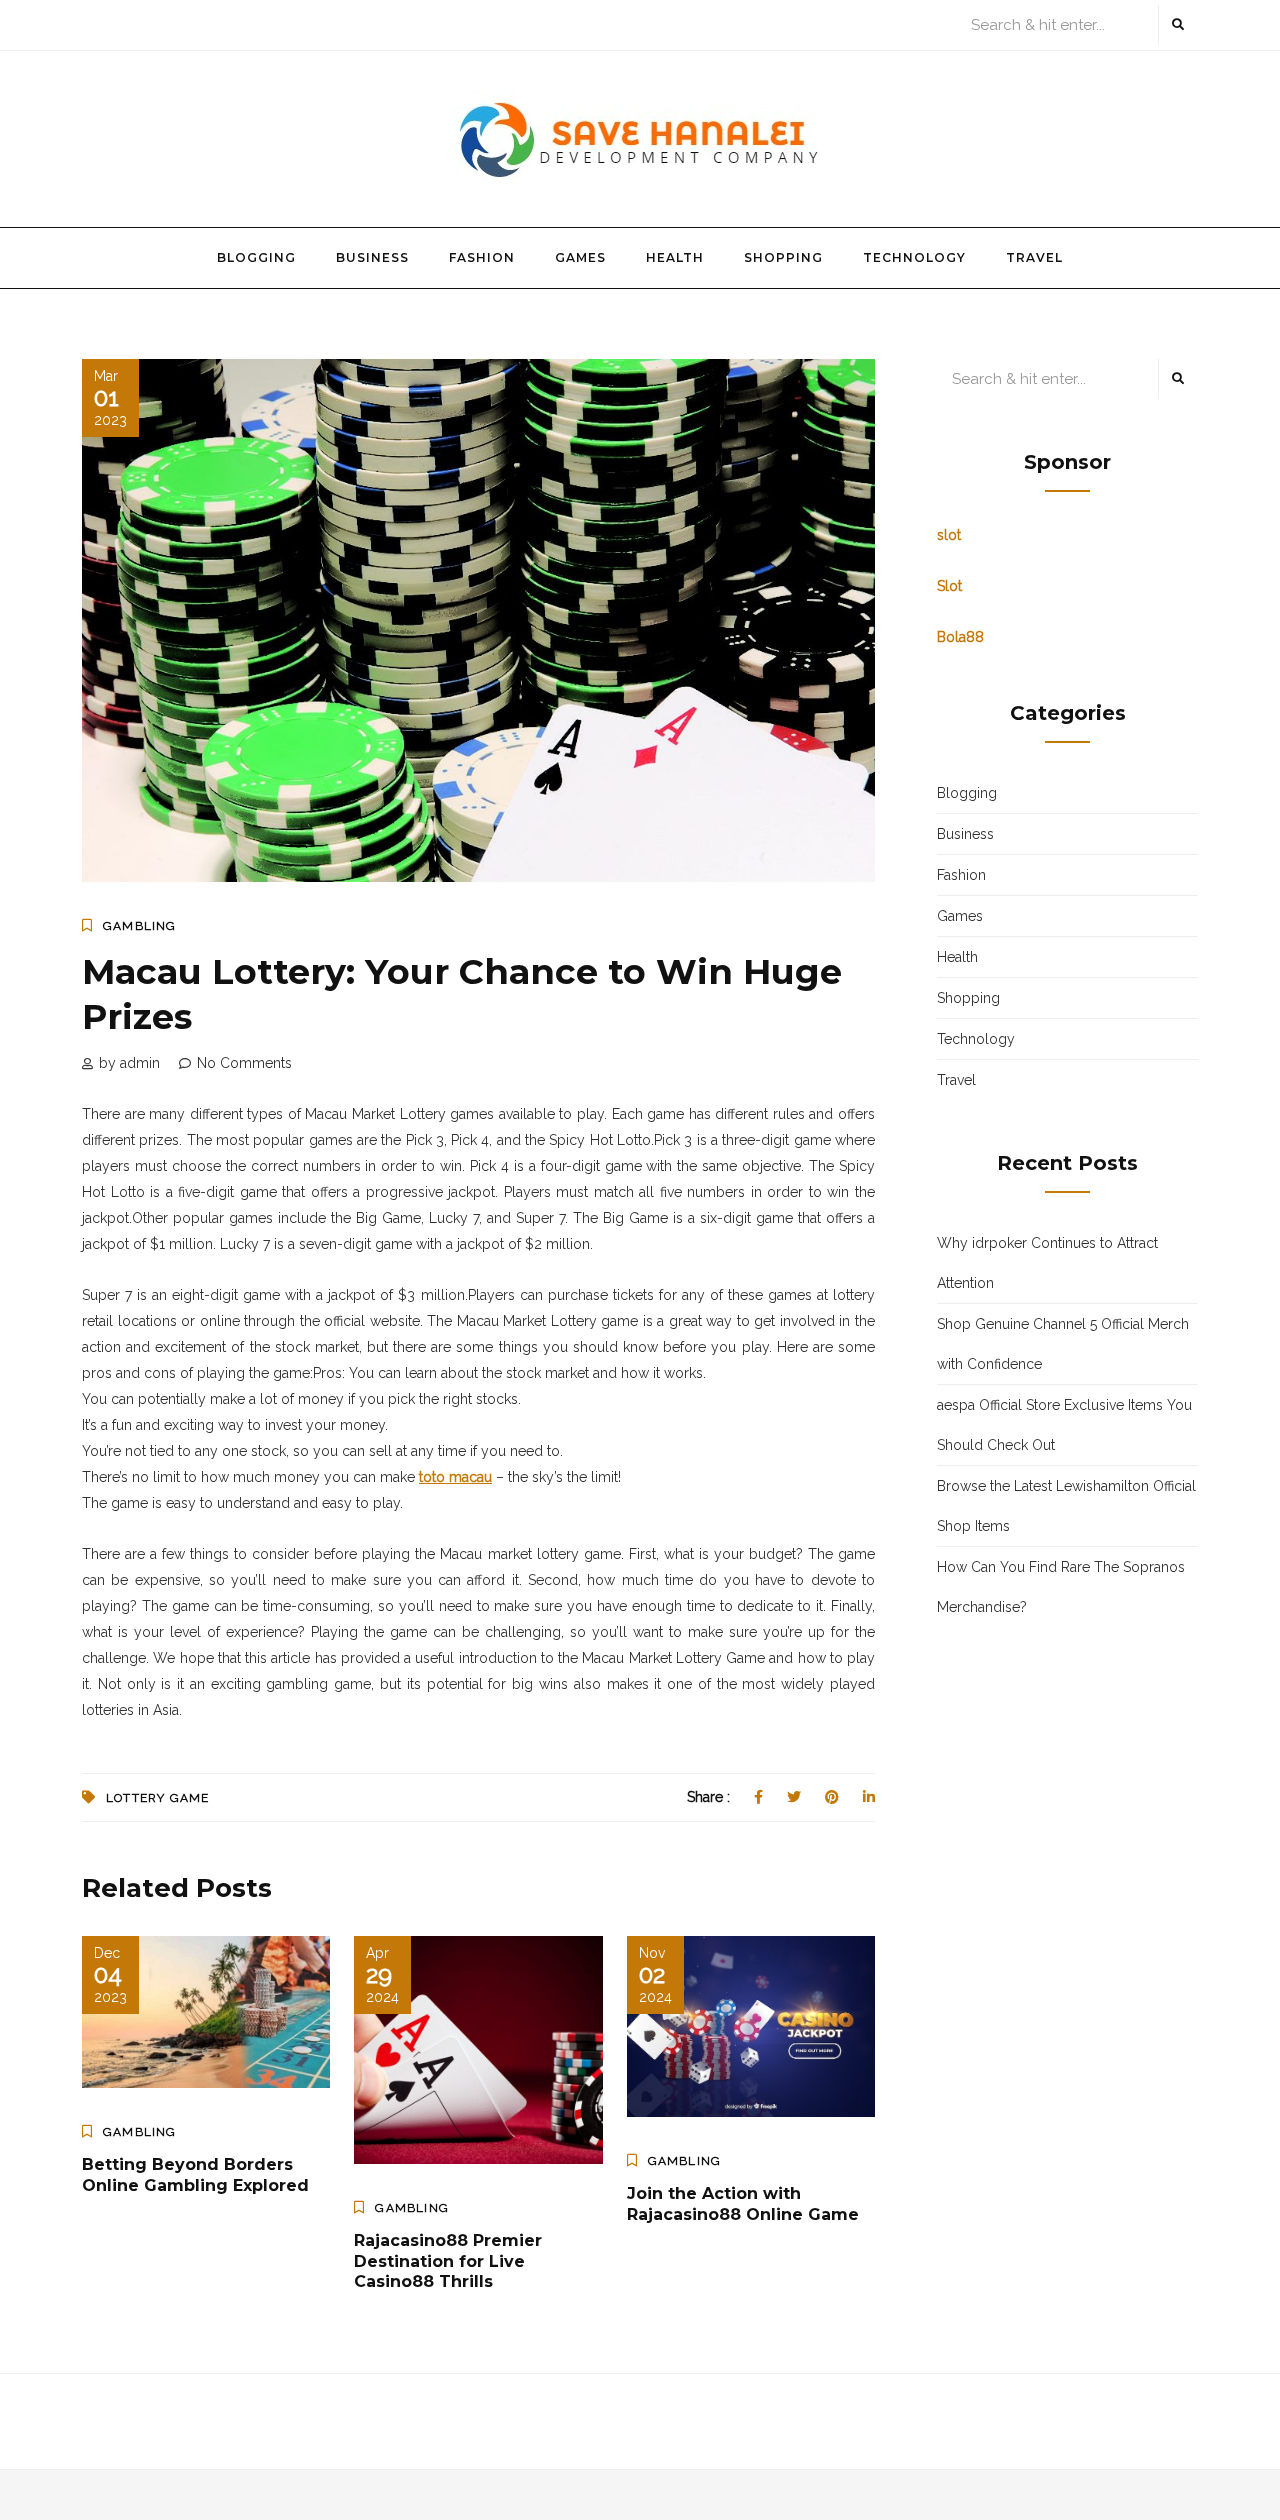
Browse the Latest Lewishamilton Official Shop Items (1066, 1506)
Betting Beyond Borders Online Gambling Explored (195, 2175)
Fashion (482, 257)
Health (675, 257)
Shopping (783, 257)
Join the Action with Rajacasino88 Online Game (743, 2204)
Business (372, 257)
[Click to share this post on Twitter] (794, 1797)
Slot (949, 586)
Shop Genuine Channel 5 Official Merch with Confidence (1063, 1344)
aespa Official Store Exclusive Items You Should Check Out (1064, 1425)
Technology (914, 257)
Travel (1034, 257)
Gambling (140, 926)
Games (580, 257)
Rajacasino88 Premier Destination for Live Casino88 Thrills (448, 2261)
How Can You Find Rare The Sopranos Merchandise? (1061, 1587)
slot (949, 535)
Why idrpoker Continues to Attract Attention (1047, 1263)
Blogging (256, 257)
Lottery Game (157, 1798)
